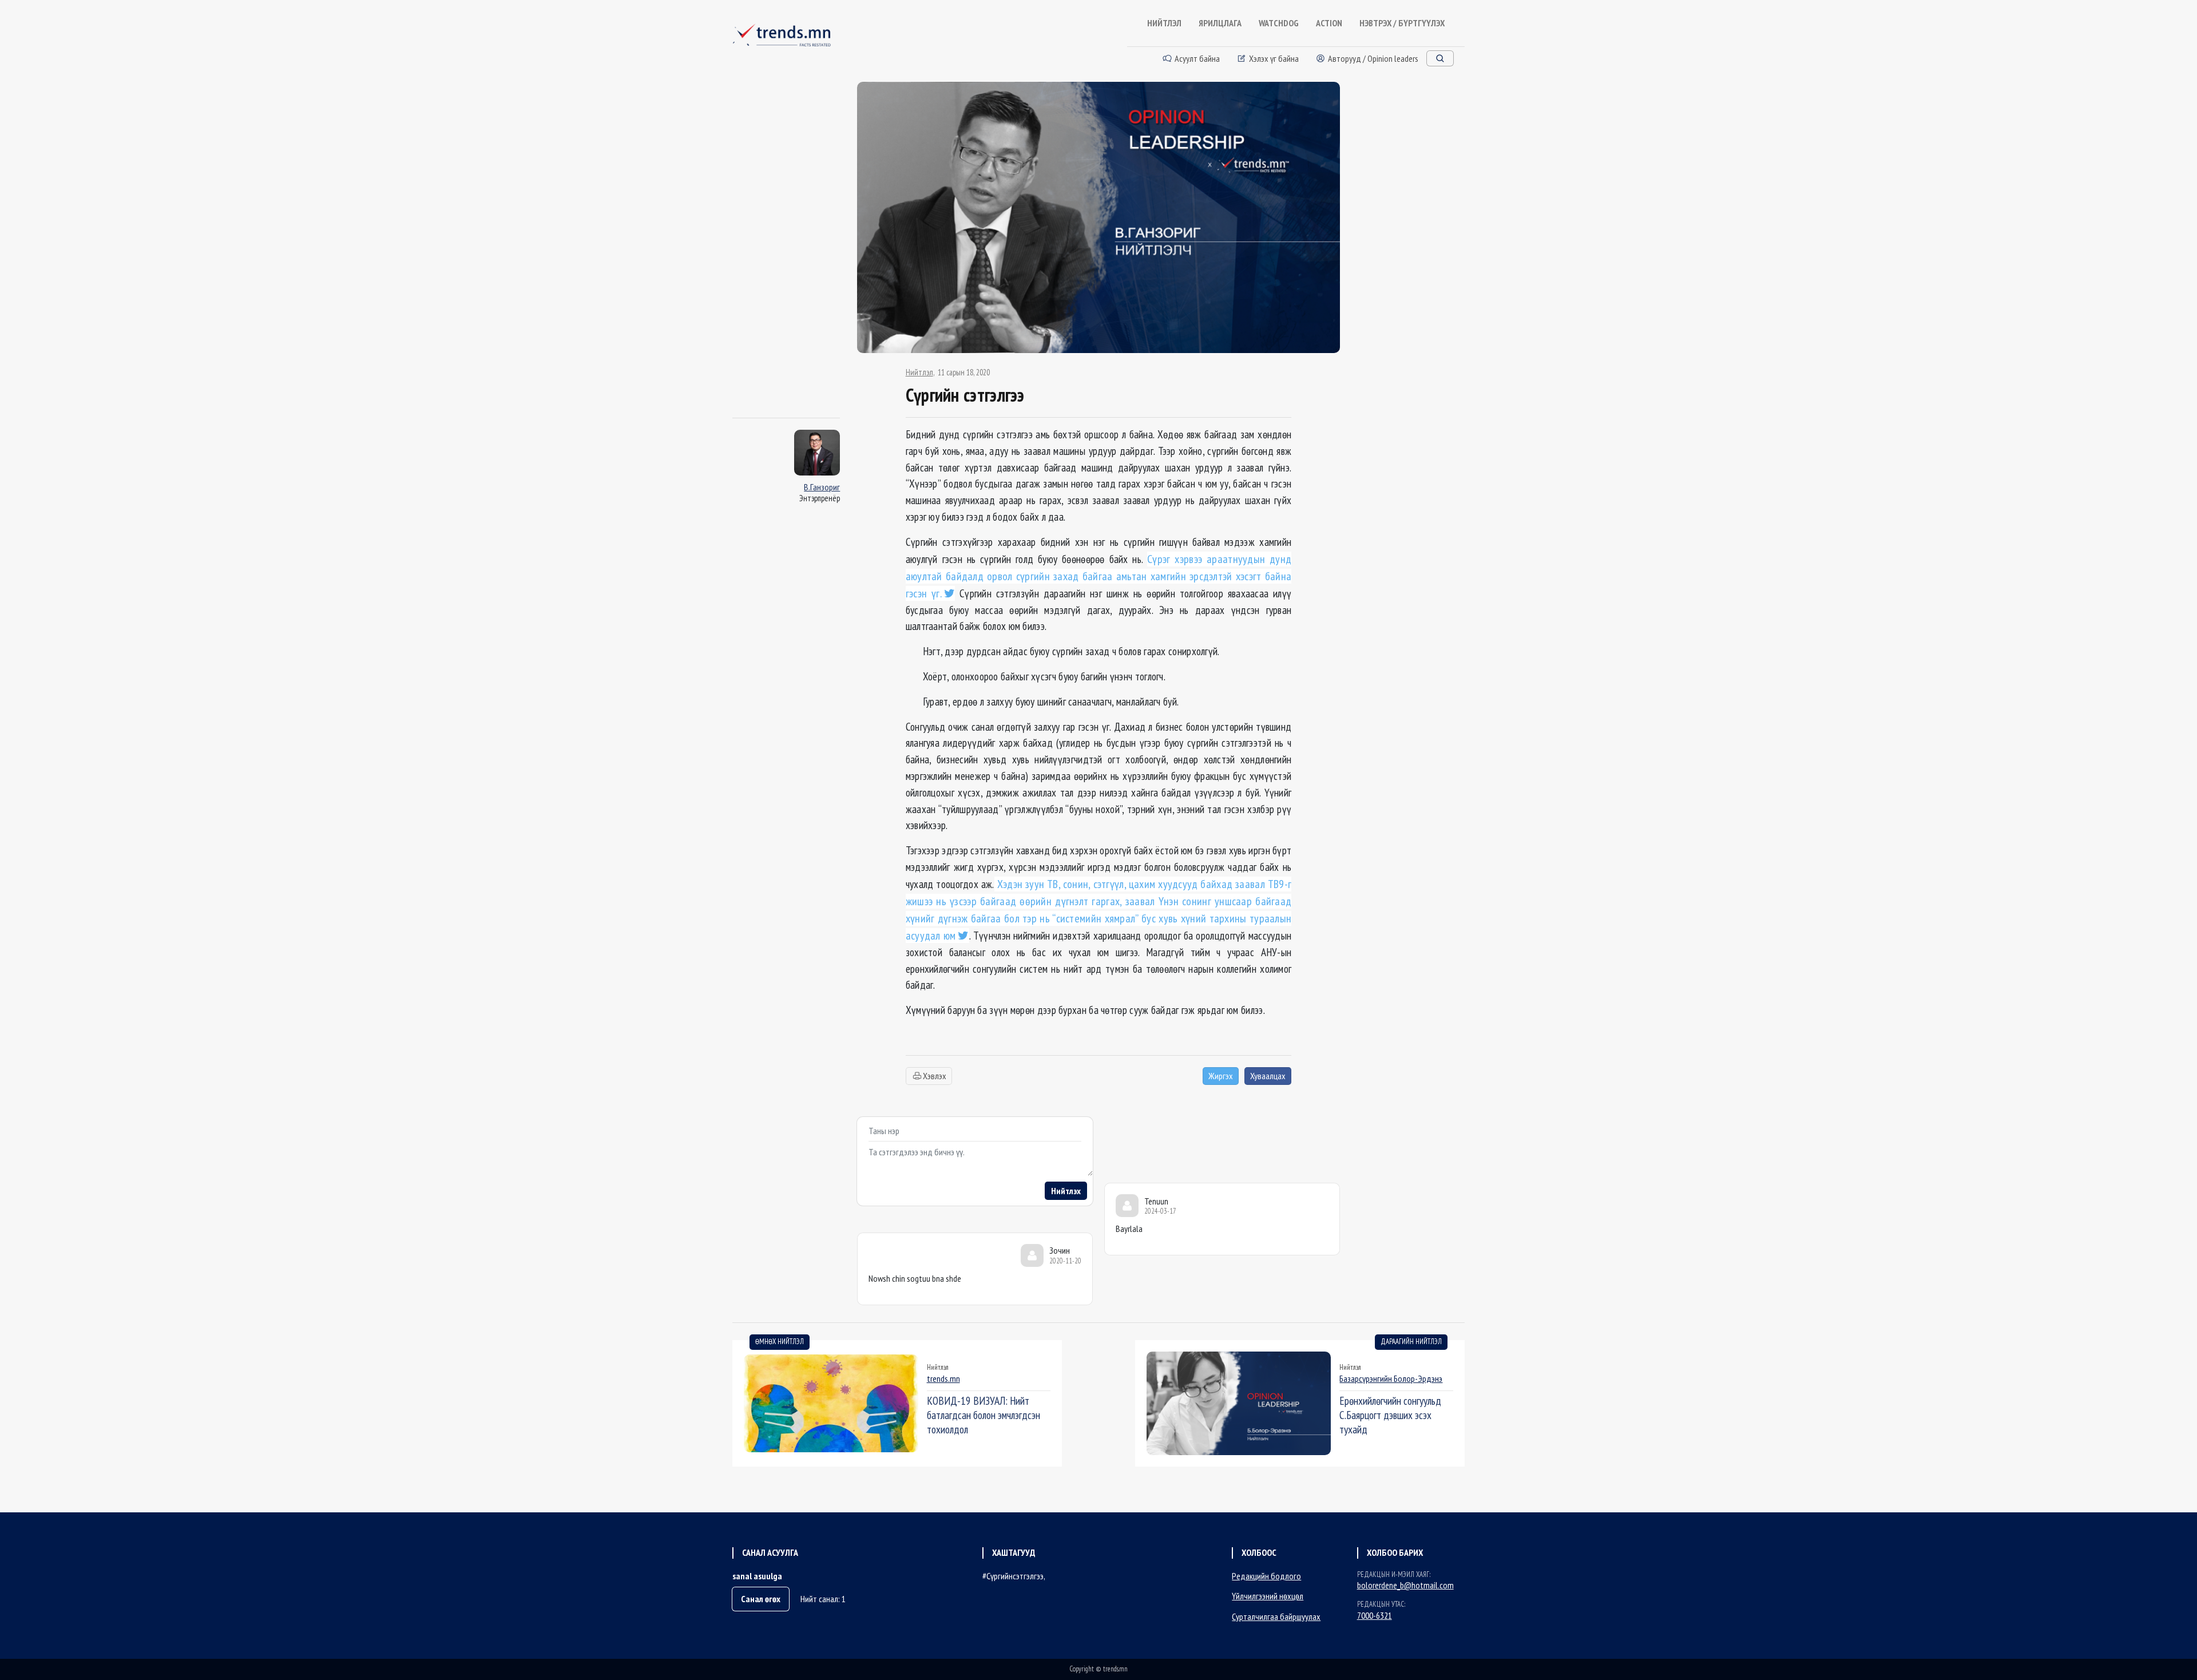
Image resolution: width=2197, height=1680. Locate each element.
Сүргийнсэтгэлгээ (1015, 1576)
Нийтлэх (1066, 1191)
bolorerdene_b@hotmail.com (1405, 1585)
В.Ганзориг (822, 487)
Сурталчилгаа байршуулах (1276, 1616)
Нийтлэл (919, 373)
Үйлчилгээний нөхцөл (1268, 1596)
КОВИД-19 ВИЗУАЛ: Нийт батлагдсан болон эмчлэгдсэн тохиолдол (984, 1415)
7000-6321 (1375, 1615)
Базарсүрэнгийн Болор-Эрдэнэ (1391, 1378)
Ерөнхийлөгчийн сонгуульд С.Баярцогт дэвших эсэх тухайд (1390, 1415)
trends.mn (943, 1378)
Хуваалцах (1268, 1076)
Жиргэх (1221, 1076)
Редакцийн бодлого (1266, 1576)
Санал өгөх (761, 1599)
